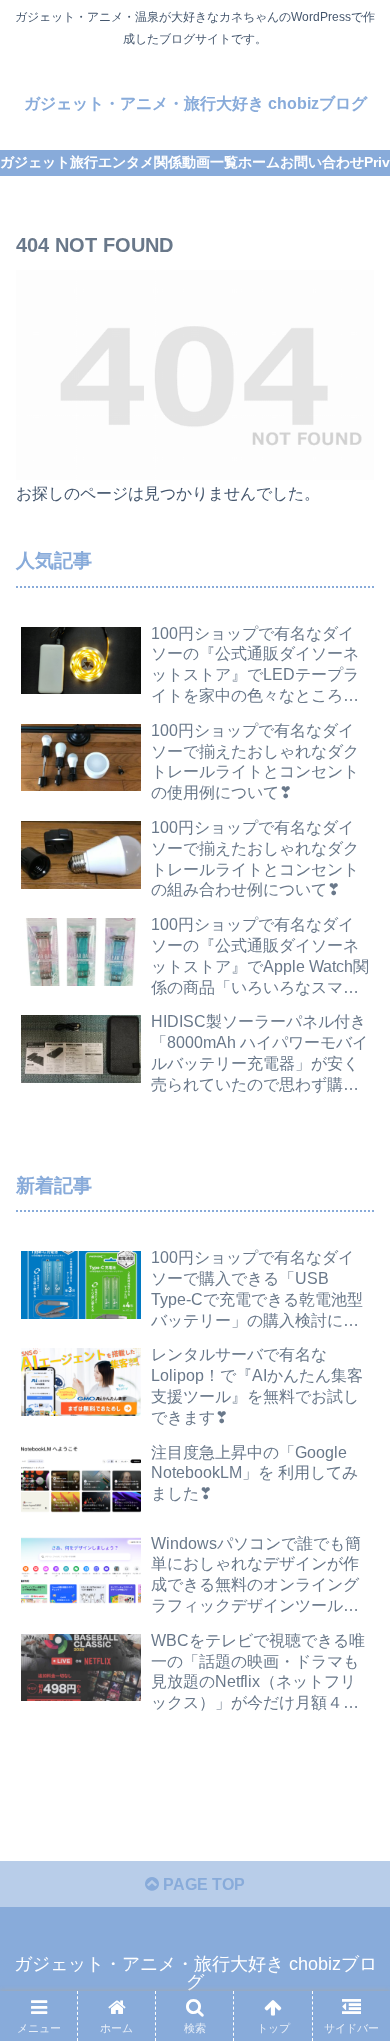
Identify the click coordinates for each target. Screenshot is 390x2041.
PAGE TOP (202, 1884)
